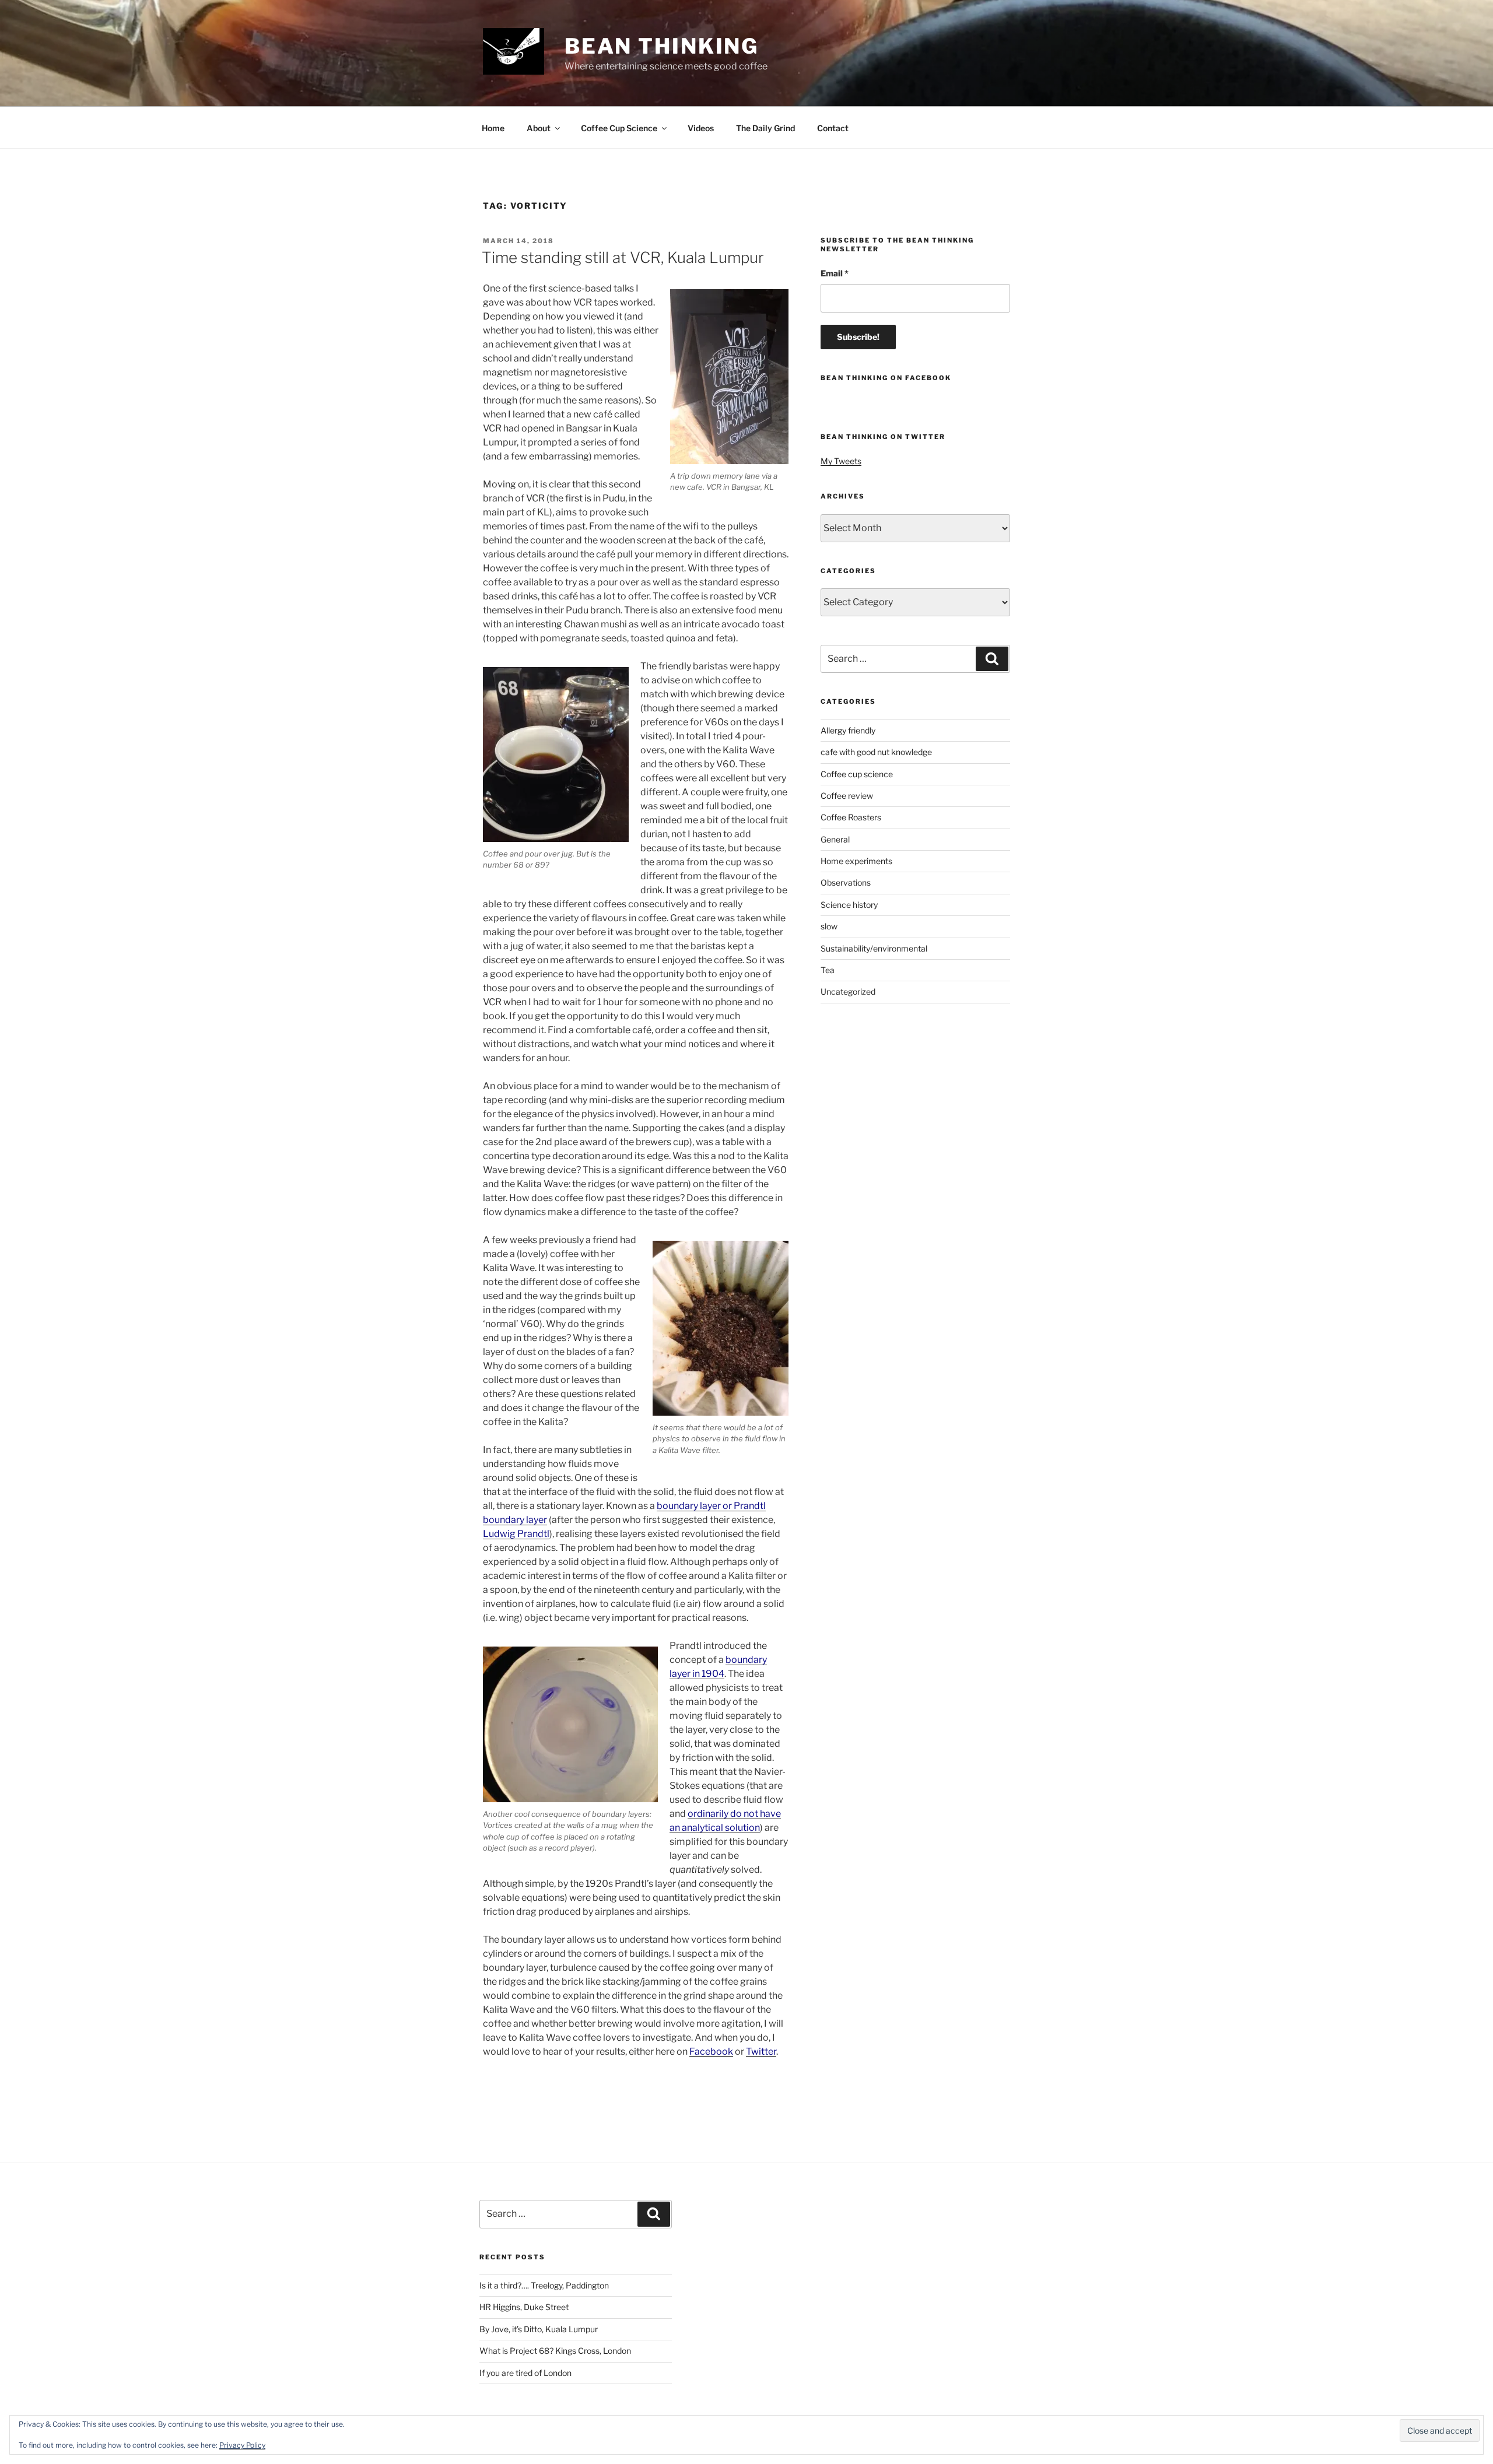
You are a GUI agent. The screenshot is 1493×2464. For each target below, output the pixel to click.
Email (835, 273)
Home (493, 128)
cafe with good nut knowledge (876, 752)
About (539, 128)
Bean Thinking (662, 46)
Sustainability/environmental (874, 948)
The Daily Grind (765, 128)
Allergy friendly (848, 730)
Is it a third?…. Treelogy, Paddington (544, 2285)
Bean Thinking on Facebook (886, 378)
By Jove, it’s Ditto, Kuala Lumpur (539, 2329)
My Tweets (841, 461)
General (835, 839)
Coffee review (847, 796)
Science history (849, 905)
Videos (701, 128)
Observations (846, 882)
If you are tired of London (525, 2373)
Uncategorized (848, 991)
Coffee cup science (857, 774)
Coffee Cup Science (619, 128)
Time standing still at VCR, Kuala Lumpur (623, 257)
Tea (828, 970)
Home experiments (856, 861)
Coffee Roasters (851, 817)
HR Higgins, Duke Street (524, 2307)
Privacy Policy (242, 2445)
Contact (833, 128)
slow (829, 926)
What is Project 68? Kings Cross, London (555, 2351)
